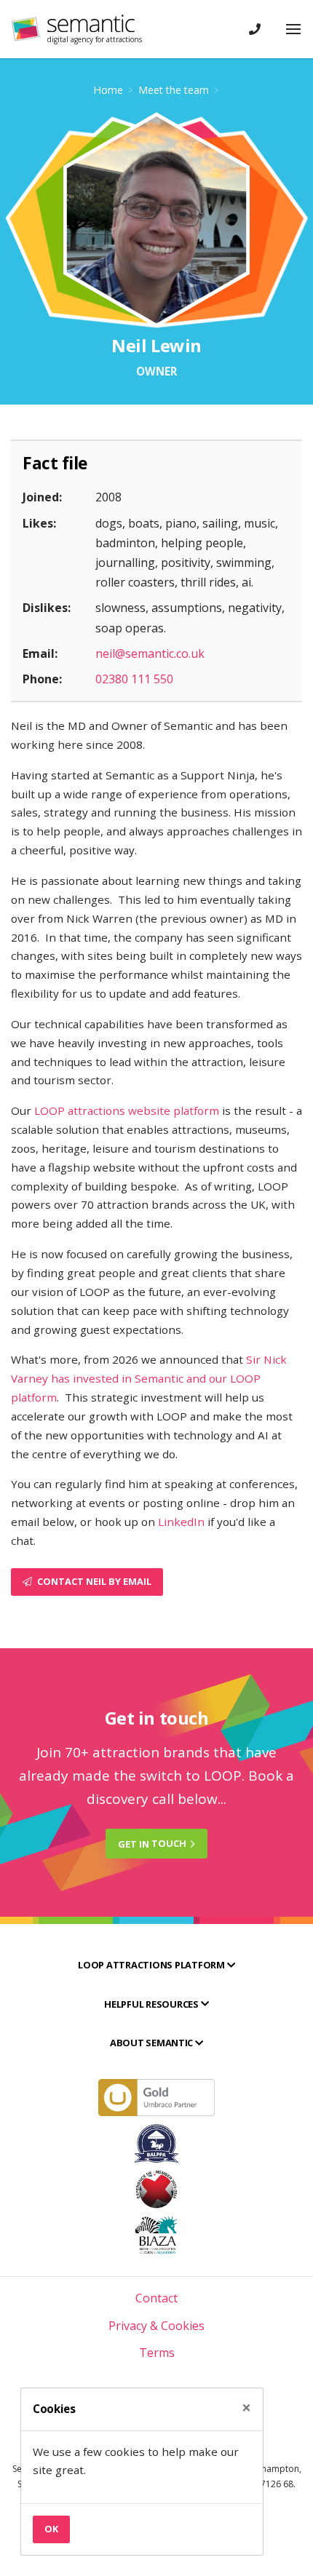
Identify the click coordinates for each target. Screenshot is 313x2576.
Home (108, 90)
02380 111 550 (134, 679)
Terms (157, 2353)
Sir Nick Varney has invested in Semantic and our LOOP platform (149, 1378)
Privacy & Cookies (156, 2326)
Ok (51, 2529)
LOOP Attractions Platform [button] (152, 1965)
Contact (156, 2298)
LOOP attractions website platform (127, 1110)
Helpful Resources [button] (152, 2004)
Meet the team (174, 90)
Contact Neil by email (93, 1581)
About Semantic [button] (152, 2043)
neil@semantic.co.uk (150, 653)
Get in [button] (152, 1843)
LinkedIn (181, 1522)
